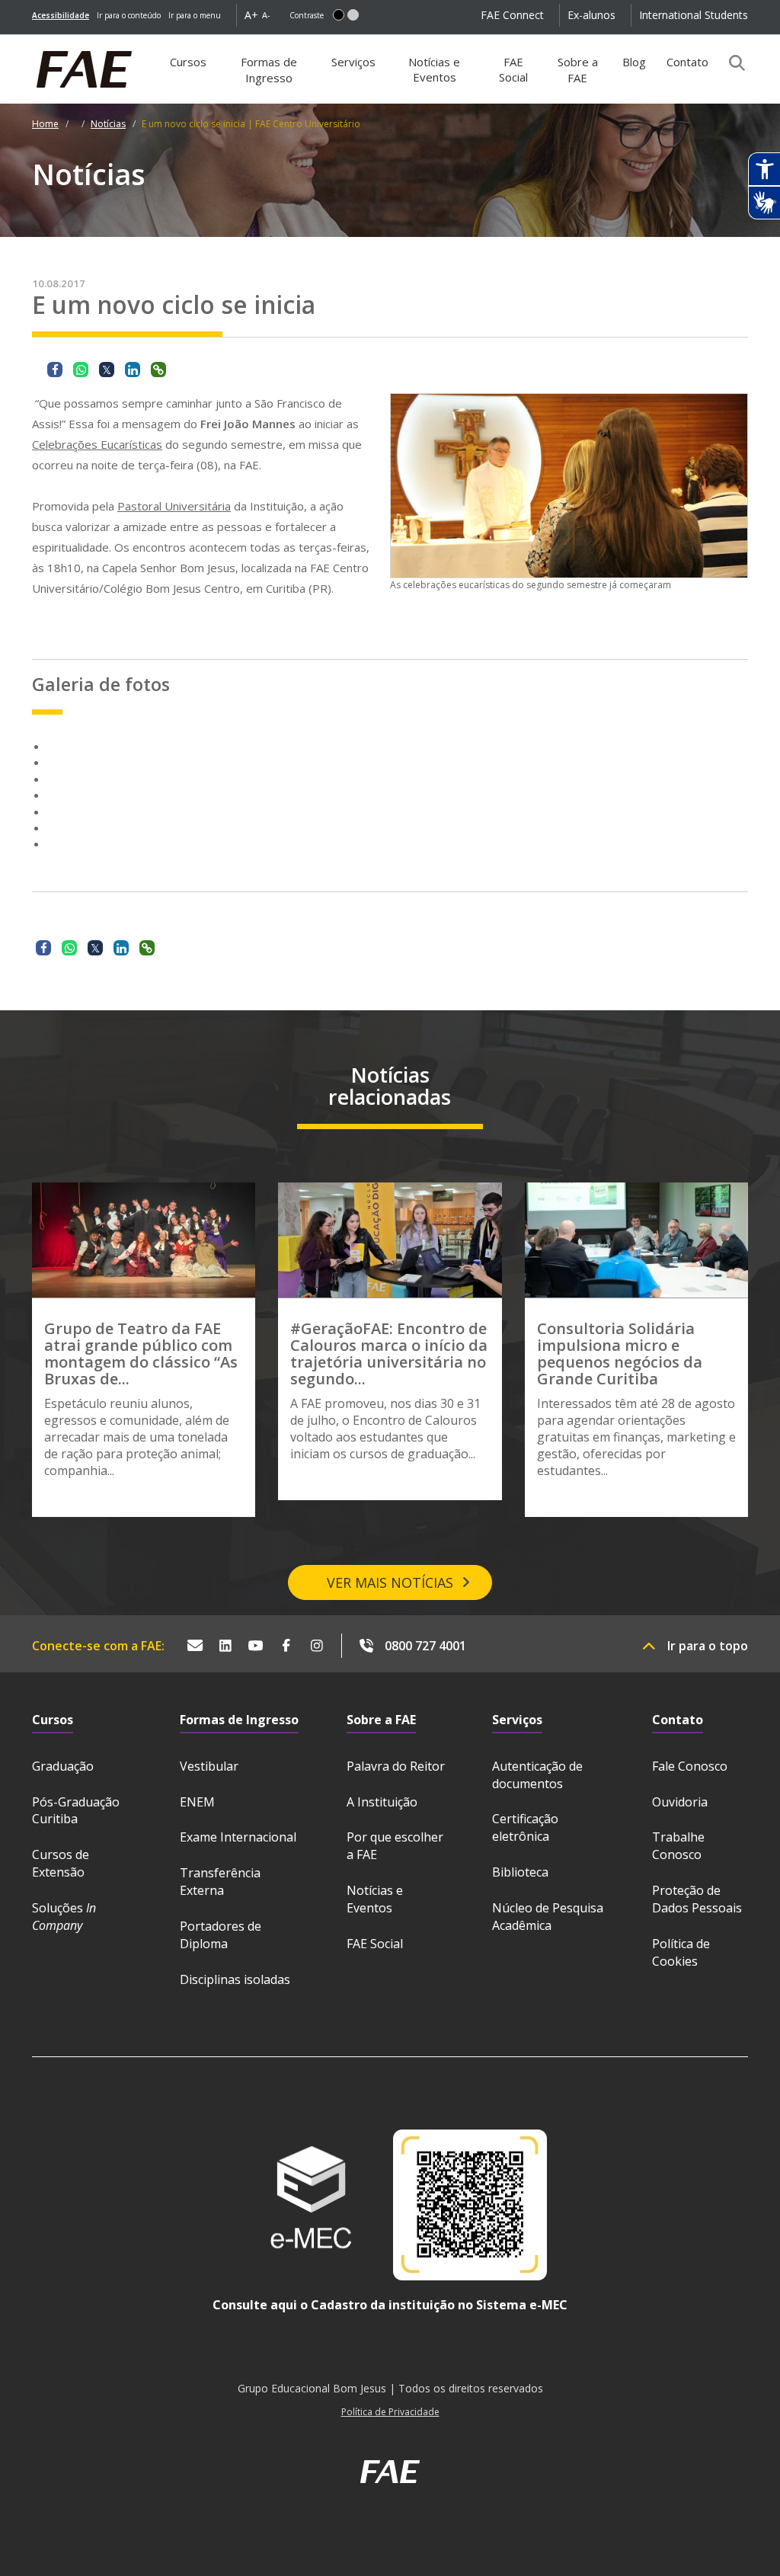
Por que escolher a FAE (395, 1846)
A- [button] (266, 15)
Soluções (64, 1917)
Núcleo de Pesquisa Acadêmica (548, 1917)
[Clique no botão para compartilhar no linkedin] (133, 370)
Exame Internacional (238, 1837)
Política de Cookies (681, 1952)
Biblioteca (520, 1872)
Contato (687, 62)
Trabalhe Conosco (678, 1846)
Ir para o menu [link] (195, 15)
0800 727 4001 (425, 1646)
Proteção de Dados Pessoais (697, 1899)
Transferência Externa (220, 1882)
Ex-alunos (591, 15)
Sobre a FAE (578, 70)
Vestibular (209, 1766)
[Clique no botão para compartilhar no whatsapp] (81, 370)
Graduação (63, 1766)
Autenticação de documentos (537, 1775)
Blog (634, 62)
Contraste (307, 15)
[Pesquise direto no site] (732, 62)
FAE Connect (512, 15)
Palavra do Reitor (396, 1766)
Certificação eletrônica (525, 1827)
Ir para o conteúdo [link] (129, 15)
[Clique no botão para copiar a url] (158, 370)
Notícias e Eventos (434, 69)
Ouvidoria (680, 1802)
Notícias (108, 124)
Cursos (188, 62)
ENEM (197, 1802)
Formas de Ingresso (269, 70)
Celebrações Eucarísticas (97, 444)
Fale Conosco (690, 1766)
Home (45, 124)
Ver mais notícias (390, 1582)
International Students (694, 15)
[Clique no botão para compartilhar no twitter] (107, 370)
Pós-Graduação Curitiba (76, 1811)
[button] (339, 15)
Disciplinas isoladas (235, 1979)
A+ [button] (251, 15)
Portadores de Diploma (221, 1935)
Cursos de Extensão (61, 1863)
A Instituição (382, 1802)
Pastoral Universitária (174, 506)
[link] (61, 15)
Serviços (353, 62)
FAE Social (513, 69)
